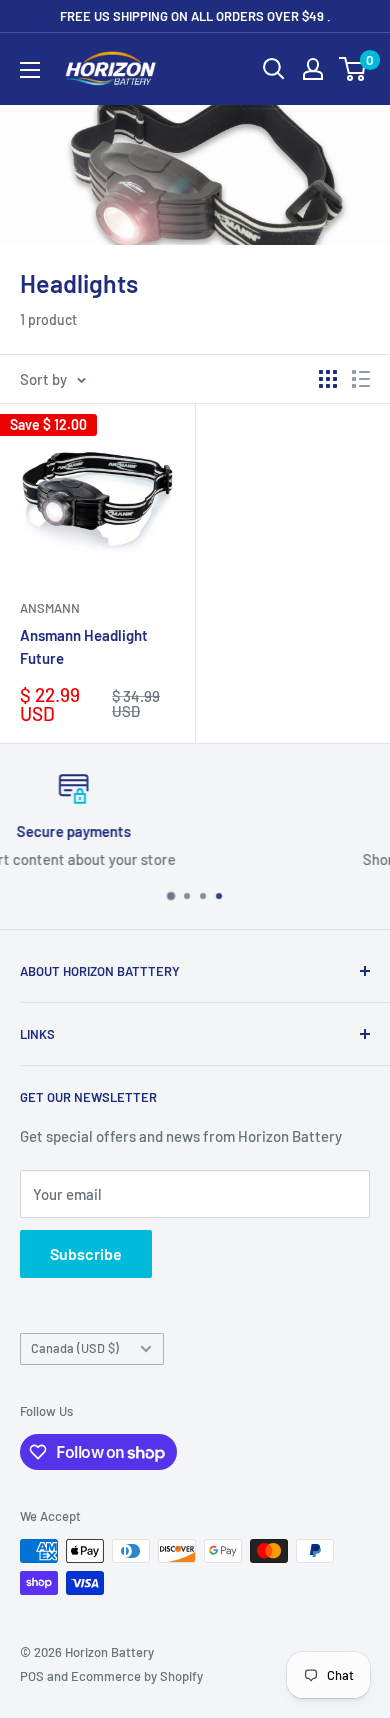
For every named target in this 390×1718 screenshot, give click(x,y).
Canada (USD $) (75, 1348)
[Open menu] (30, 70)
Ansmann (50, 608)
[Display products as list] (361, 379)
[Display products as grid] (328, 379)
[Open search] (274, 69)
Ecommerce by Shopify (137, 1676)
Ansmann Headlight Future (84, 646)
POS (32, 1676)
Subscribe (86, 1253)
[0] (353, 69)
